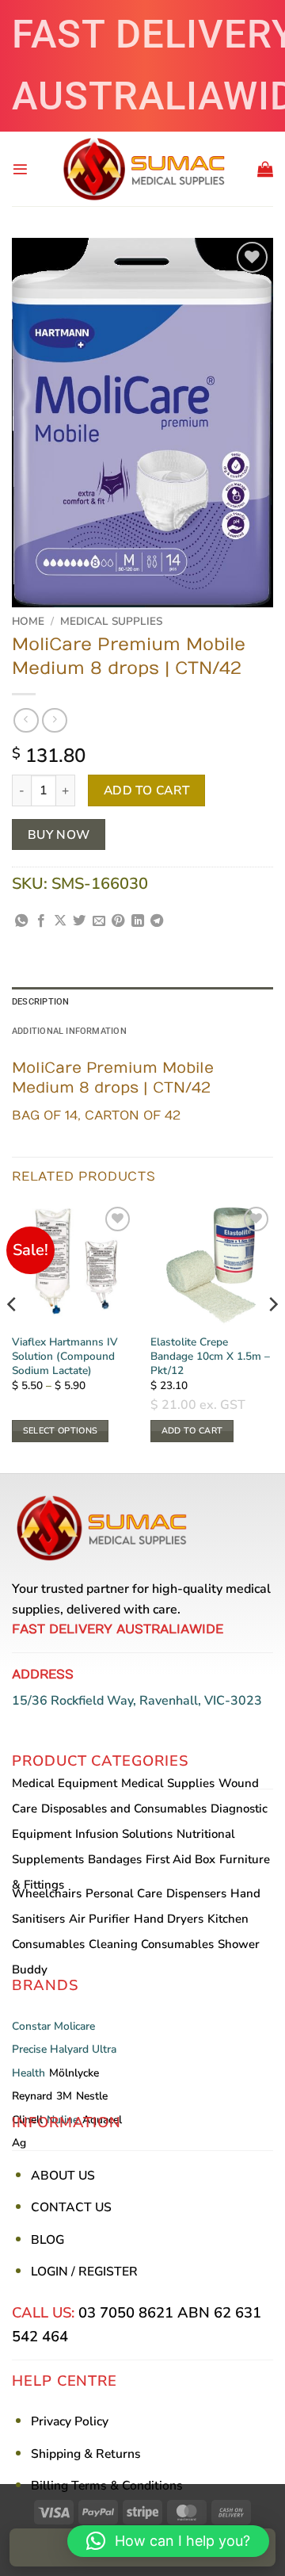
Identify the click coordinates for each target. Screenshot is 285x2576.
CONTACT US (71, 2207)
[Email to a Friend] (99, 921)
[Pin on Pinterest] (118, 921)
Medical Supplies (111, 621)
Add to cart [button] (192, 1431)
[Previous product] (54, 720)
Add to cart (147, 790)
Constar (31, 2026)
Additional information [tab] (69, 1031)
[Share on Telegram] (157, 921)
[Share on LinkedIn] (138, 921)
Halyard (69, 2049)
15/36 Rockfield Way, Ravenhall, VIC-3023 (137, 1701)
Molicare (74, 2026)
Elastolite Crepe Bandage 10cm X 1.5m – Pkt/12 (210, 1356)
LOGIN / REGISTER (84, 2272)
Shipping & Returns (86, 2454)
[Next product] (26, 720)
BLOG (47, 2240)
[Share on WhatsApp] (21, 921)
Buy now (59, 834)
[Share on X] (60, 921)
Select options (61, 1431)
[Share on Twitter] (79, 921)
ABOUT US (63, 2176)
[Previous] (13, 1336)
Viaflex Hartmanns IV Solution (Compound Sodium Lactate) (65, 1356)
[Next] (272, 1336)
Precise (29, 2049)
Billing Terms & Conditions (107, 2486)
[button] (20, 169)
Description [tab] (40, 1002)
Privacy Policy (70, 2421)
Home (28, 621)
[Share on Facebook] (41, 921)
